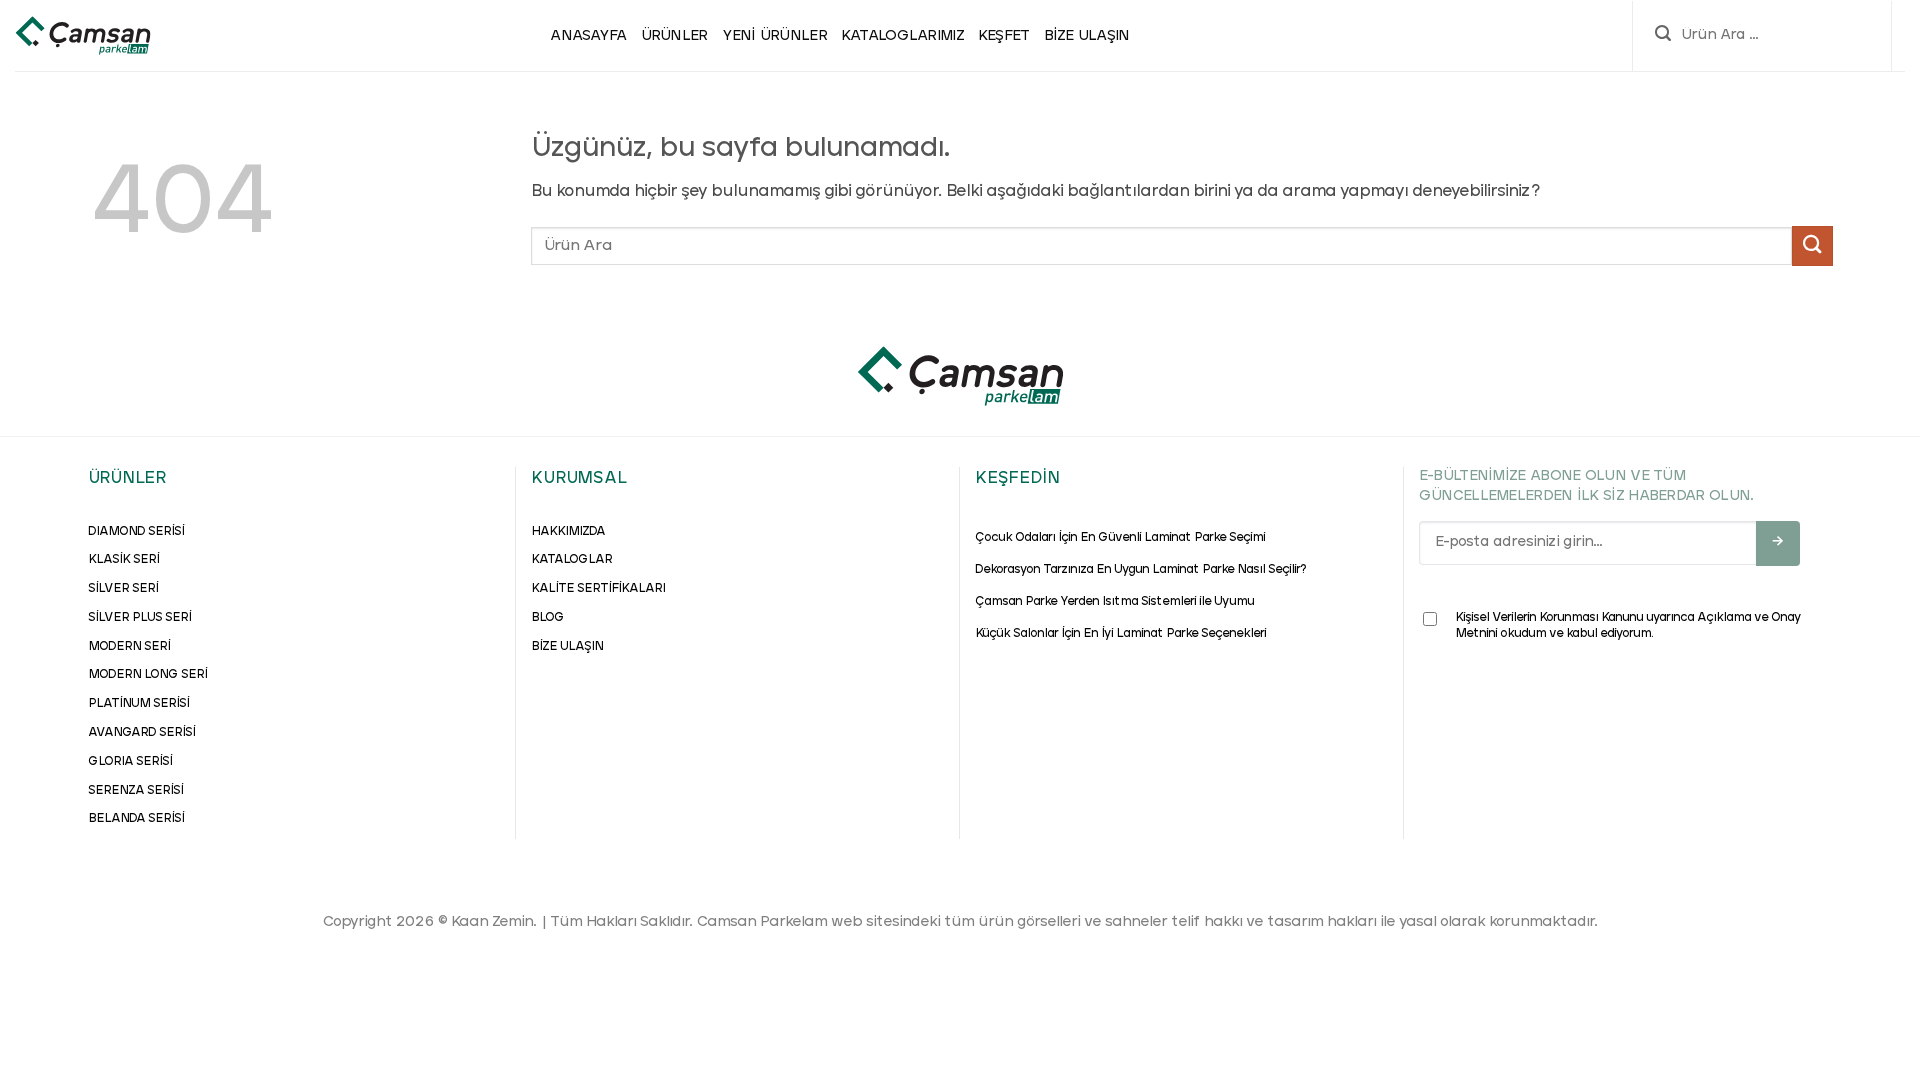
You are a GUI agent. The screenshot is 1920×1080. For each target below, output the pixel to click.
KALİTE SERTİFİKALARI (598, 589)
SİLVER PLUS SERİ (139, 618)
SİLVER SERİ (123, 589)
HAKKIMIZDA (568, 532)
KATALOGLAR (571, 560)
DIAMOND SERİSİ (136, 532)
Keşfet (1004, 36)
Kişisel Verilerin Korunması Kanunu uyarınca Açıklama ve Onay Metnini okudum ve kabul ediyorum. (1628, 626)
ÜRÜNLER (674, 36)
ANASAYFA (588, 36)
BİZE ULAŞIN (567, 647)
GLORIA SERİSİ (130, 762)
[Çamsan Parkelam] (83, 36)
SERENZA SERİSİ (135, 791)
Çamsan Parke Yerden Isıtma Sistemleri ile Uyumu (1114, 602)
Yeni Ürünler (774, 36)
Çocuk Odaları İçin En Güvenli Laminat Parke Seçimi (1120, 538)
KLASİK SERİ (123, 560)
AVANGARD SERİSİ (141, 733)
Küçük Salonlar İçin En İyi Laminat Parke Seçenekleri (1120, 634)
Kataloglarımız (902, 36)
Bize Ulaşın (1087, 36)
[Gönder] (1812, 245)
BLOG (547, 618)
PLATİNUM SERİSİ (138, 704)
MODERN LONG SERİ (147, 675)
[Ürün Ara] (1663, 36)
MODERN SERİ (129, 647)
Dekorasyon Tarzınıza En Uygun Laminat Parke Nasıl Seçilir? (1140, 570)
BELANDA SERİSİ (136, 819)
